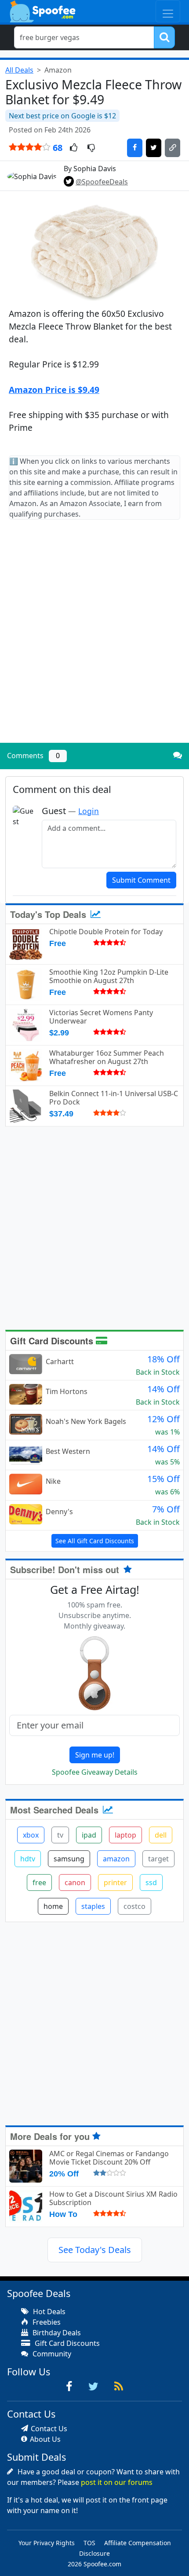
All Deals (19, 70)
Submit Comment (141, 880)
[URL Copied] (173, 148)
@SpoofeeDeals (102, 182)
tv (60, 1835)
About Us (45, 2439)
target (158, 1859)
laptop (125, 1835)
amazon (116, 1859)
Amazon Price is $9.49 (54, 390)
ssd (151, 1882)
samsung (69, 1859)
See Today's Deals (95, 2250)
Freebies (46, 2322)
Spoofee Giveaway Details (95, 1772)
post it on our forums (117, 2482)
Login (89, 811)
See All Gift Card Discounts (95, 1541)
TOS (89, 2543)
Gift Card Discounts (53, 1341)
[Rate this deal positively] (74, 148)
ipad (89, 1835)
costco (134, 1906)
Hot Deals (48, 2312)
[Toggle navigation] (168, 11)
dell (161, 1835)
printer (115, 1882)
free (39, 1882)
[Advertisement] (94, 638)
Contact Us (49, 2429)
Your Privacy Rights (47, 2543)
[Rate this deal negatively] (91, 148)
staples (93, 1906)
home (53, 1906)
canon (75, 1882)
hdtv (28, 1859)
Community (51, 2354)
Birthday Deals (56, 2333)
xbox (31, 1835)
